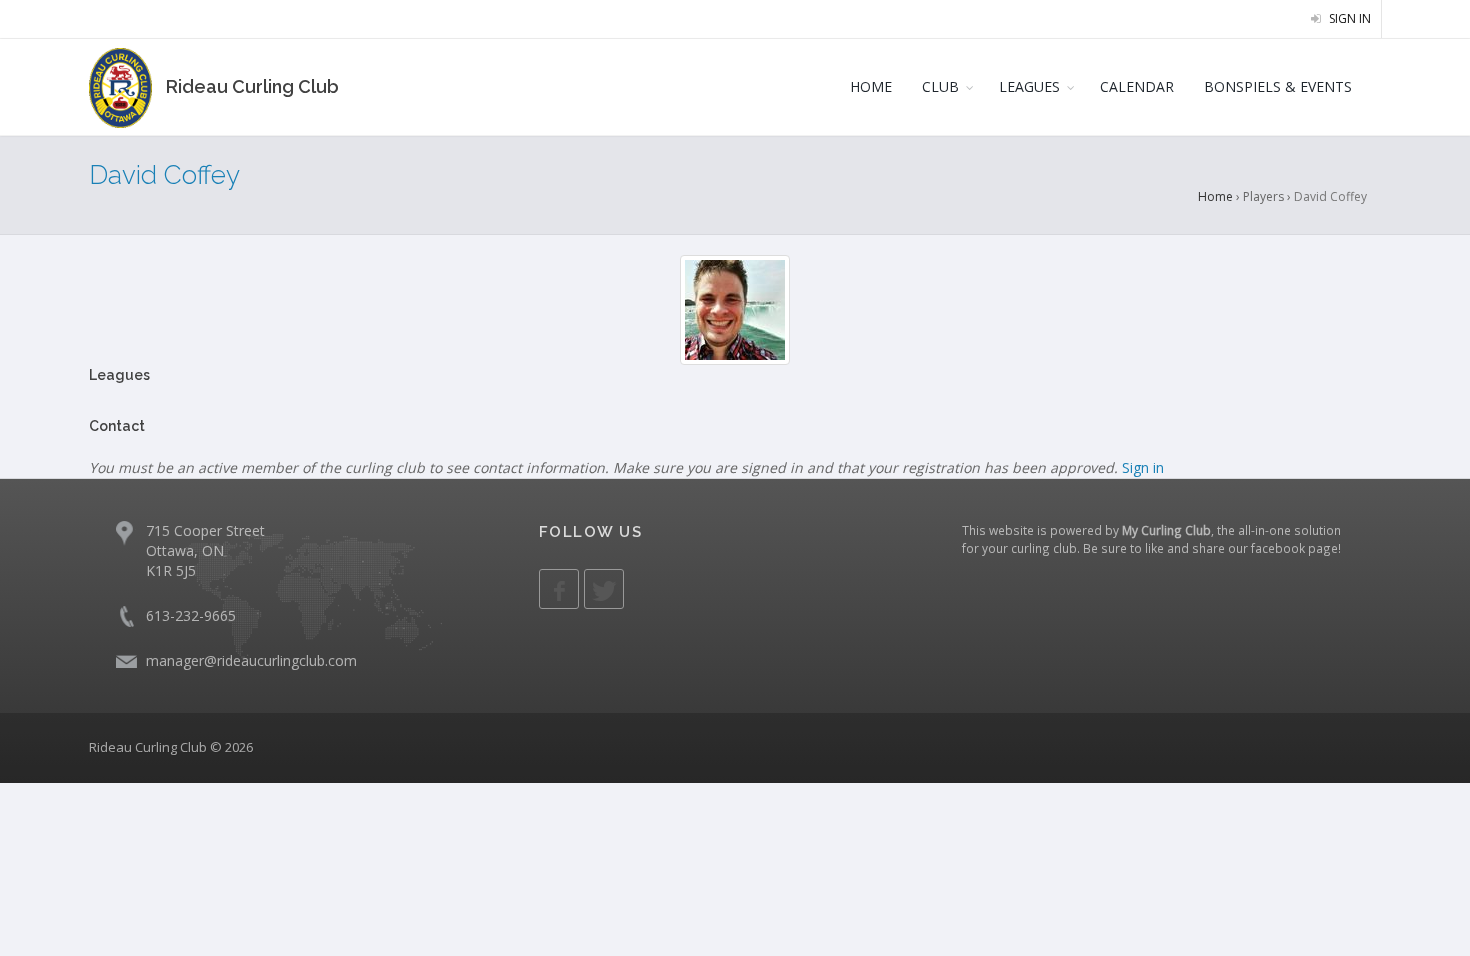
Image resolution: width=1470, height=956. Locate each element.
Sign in (1348, 18)
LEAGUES (1029, 86)
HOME (871, 86)
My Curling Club (1166, 530)
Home (1215, 196)
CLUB (940, 86)
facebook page (1294, 548)
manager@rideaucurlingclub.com (251, 660)
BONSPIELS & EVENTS (1278, 86)
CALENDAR (1137, 86)
